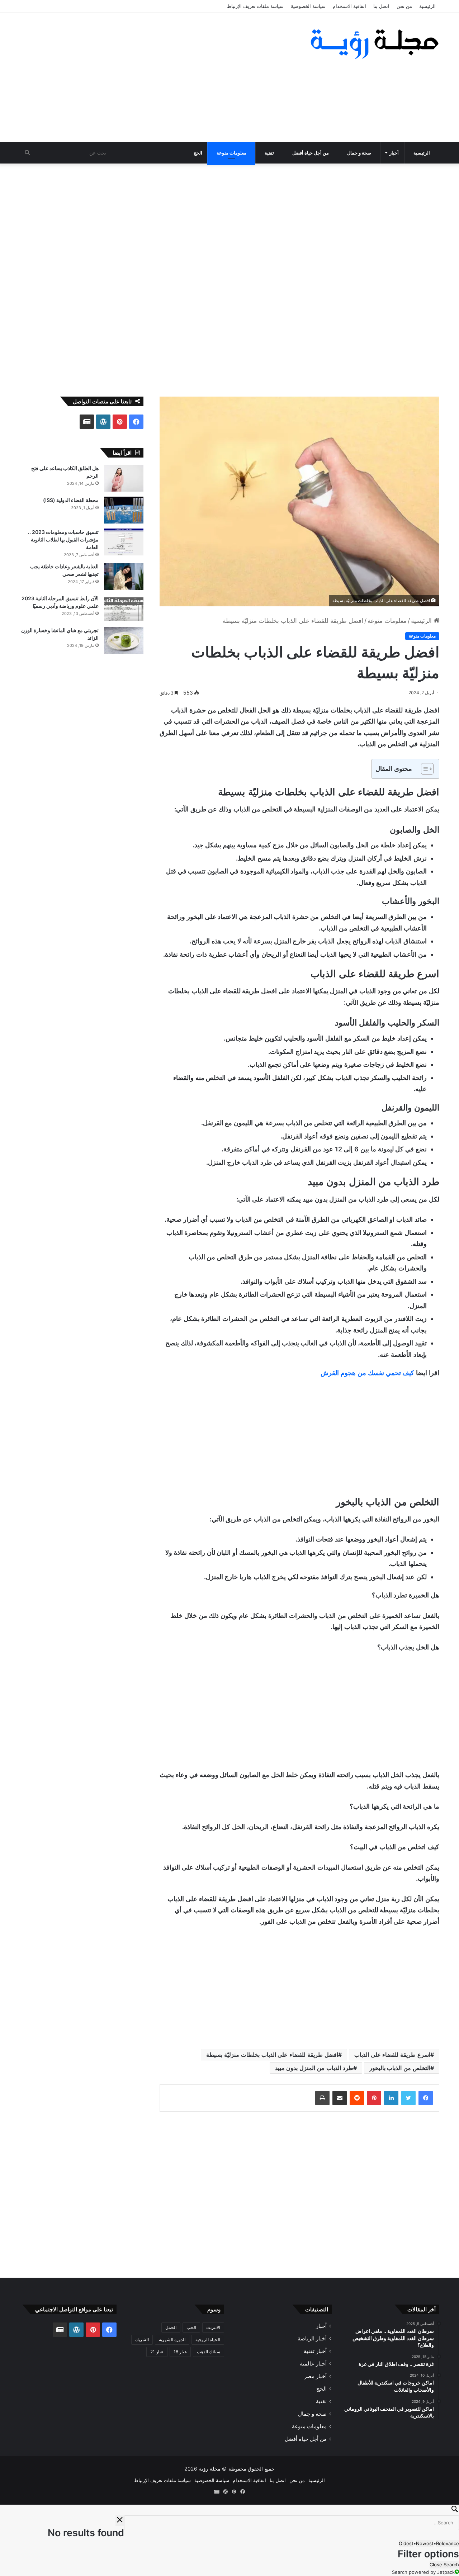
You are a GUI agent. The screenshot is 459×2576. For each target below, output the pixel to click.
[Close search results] (120, 2521)
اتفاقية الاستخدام (349, 6)
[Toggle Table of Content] (424, 769)
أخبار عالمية (313, 2364)
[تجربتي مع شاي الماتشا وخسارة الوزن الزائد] (124, 640)
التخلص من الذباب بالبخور (400, 2068)
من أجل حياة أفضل (311, 153)
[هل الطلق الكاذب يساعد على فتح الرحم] (124, 478)
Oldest (406, 2543)
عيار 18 (180, 2352)
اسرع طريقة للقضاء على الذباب (392, 2055)
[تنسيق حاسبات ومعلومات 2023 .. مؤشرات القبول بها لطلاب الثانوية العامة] (124, 542)
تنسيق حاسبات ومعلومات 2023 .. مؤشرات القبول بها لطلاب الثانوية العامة (63, 539)
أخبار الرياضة (312, 2338)
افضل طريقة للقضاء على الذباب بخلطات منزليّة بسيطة (272, 2055)
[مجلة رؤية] (373, 44)
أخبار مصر (315, 2376)
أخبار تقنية (315, 2351)
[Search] (229, 2510)
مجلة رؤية (210, 2469)
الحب (191, 2327)
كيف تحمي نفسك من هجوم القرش (367, 1373)
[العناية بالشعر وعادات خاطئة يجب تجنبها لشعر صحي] (124, 576)
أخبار (394, 153)
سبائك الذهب (209, 2352)
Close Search (444, 2565)
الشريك (142, 2340)
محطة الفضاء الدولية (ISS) (71, 500)
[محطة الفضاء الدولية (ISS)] (124, 510)
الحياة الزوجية (208, 2340)
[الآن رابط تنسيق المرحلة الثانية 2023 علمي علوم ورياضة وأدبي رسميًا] (124, 608)
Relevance (448, 2543)
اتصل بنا (381, 6)
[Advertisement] (158, 77)
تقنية (269, 153)
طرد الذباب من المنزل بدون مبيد (314, 2068)
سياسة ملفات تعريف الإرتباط (255, 6)
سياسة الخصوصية (308, 6)
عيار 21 (157, 2352)
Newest (425, 2543)
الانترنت (213, 2327)
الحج (198, 153)
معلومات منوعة (231, 153)
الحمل (171, 2327)
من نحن (404, 6)
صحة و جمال (359, 153)
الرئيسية (427, 6)
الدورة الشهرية (172, 2340)
